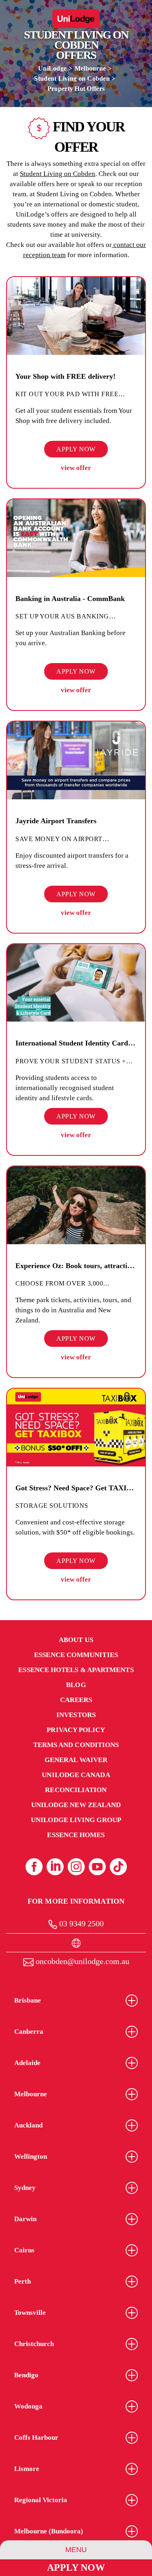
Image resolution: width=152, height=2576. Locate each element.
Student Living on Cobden (72, 78)
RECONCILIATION (76, 1790)
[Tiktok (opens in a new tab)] (118, 1867)
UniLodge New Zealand (76, 1805)
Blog (76, 1685)
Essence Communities (76, 1655)
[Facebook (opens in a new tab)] (34, 1867)
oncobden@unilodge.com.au (81, 1961)
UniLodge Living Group (76, 1820)
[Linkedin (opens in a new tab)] (55, 1867)
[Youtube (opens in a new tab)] (97, 1867)
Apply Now (76, 2567)
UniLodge (52, 68)
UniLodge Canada (76, 1775)
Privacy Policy (76, 1730)
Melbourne (90, 68)
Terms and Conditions (76, 1745)
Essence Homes (76, 1835)
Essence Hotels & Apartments (76, 1670)
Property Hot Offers (76, 89)
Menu (76, 2550)
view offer (76, 468)
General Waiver (76, 1760)
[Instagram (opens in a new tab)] (76, 1867)
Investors (76, 1715)
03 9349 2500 (80, 1923)
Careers (76, 1700)
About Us (76, 1640)
